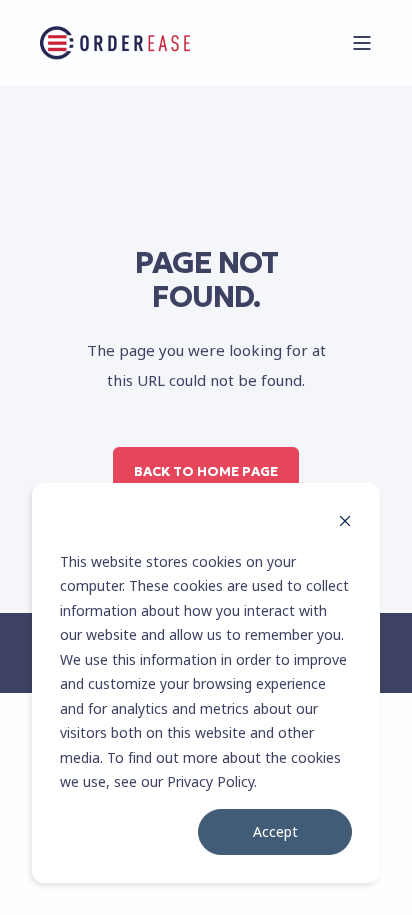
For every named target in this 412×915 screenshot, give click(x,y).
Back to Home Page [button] (206, 471)
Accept (275, 831)
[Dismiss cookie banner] (345, 523)
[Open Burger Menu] (362, 43)
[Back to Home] (115, 42)
